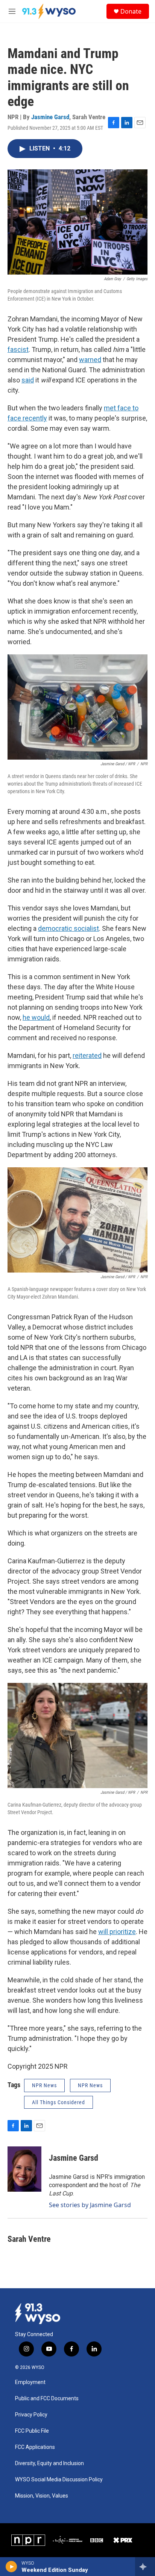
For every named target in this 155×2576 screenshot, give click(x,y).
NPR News (44, 2085)
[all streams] (145, 2567)
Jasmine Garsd (50, 117)
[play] (11, 2567)
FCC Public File (32, 2431)
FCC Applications (35, 2447)
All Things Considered (59, 2102)
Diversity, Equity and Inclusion (49, 2463)
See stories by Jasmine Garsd (90, 2205)
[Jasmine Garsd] (24, 2169)
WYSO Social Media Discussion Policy (59, 2480)
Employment (30, 2382)
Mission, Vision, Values (42, 2496)
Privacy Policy (31, 2415)
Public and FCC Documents (47, 2399)
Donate (131, 11)
